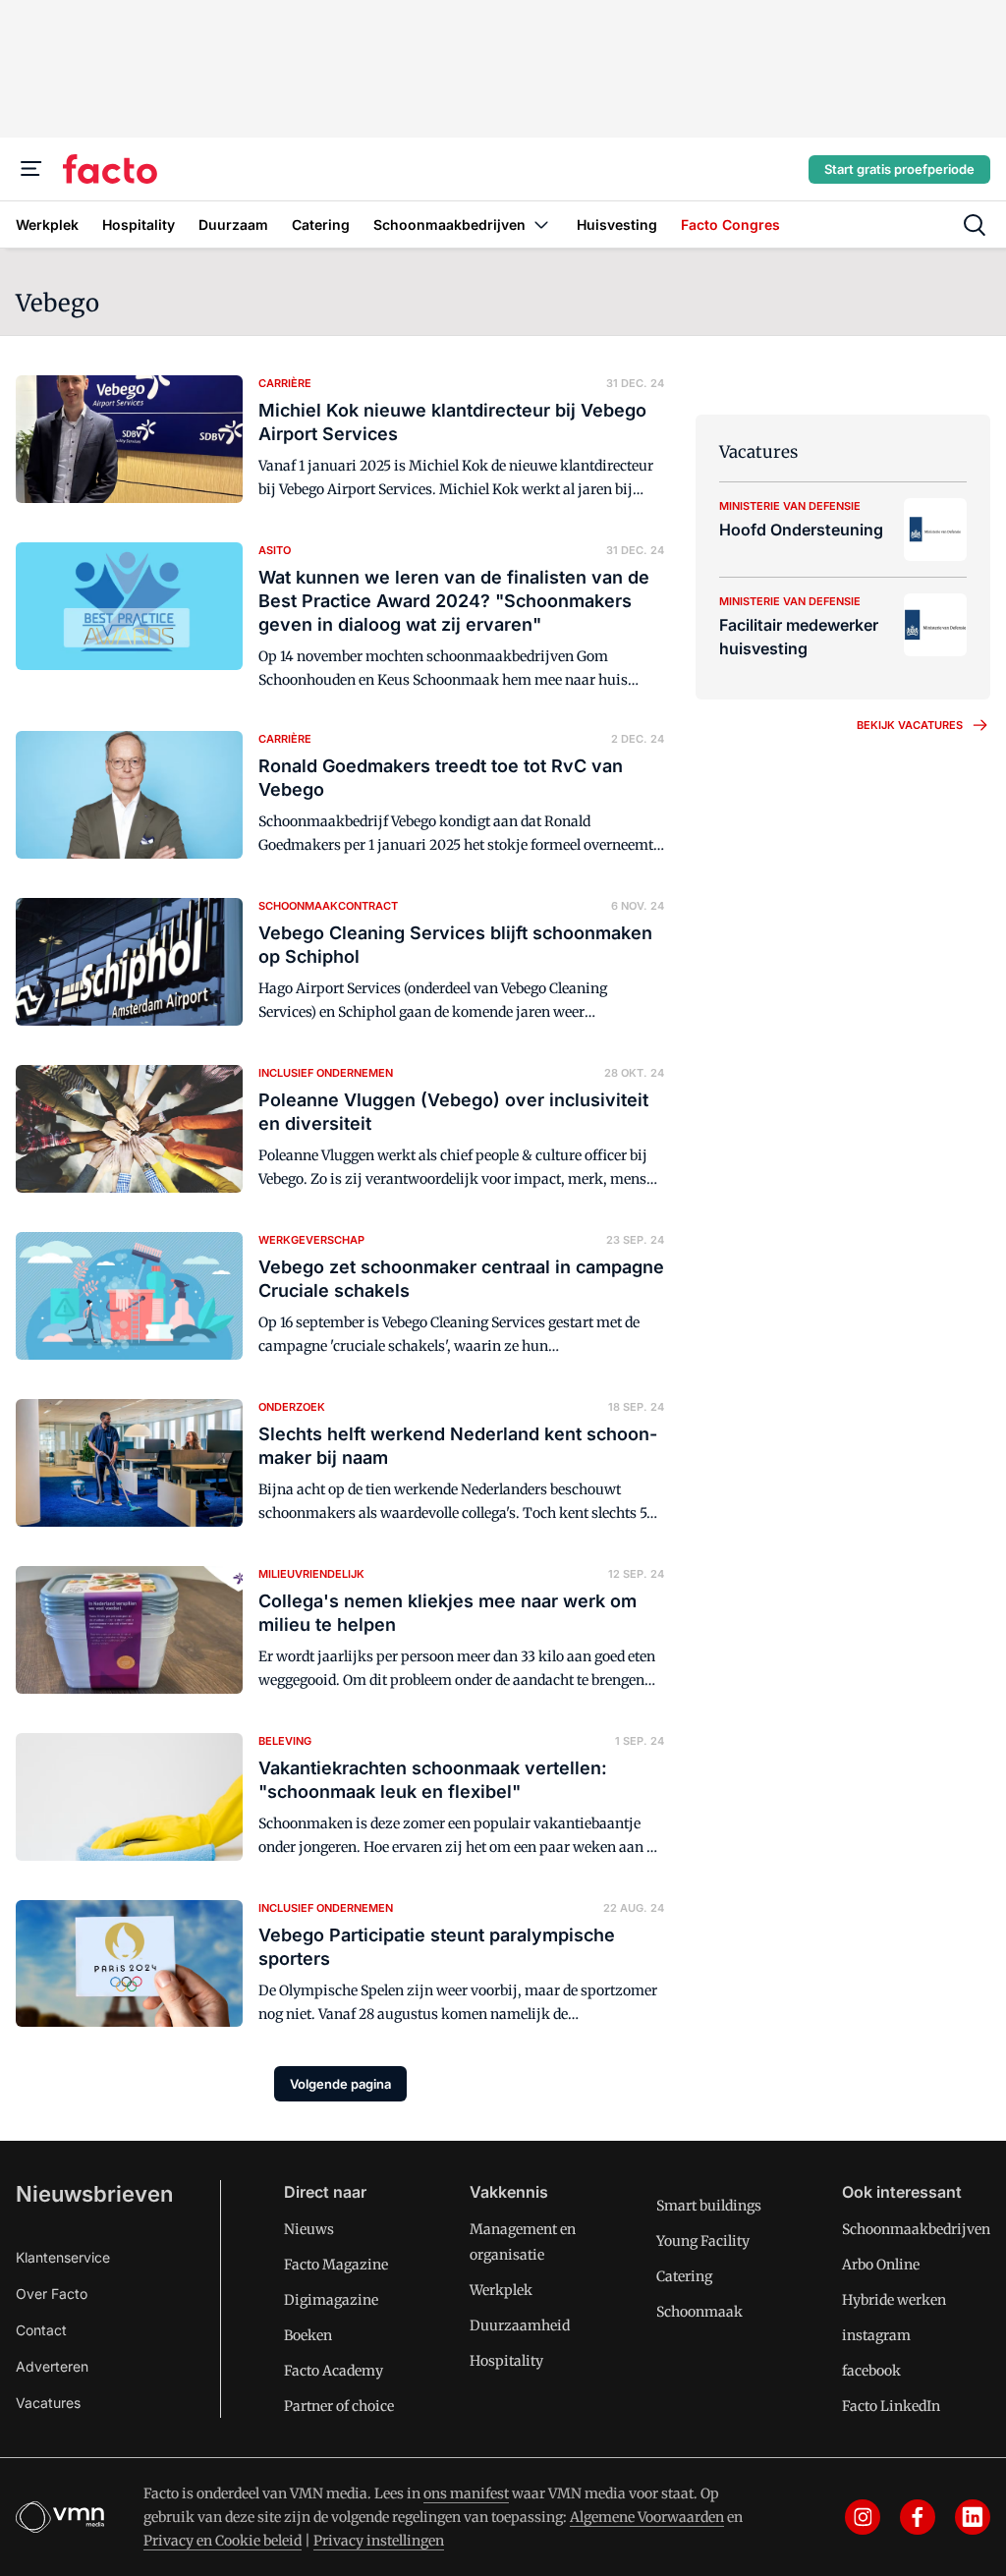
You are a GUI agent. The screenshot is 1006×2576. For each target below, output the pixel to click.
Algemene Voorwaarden (647, 2517)
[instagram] (863, 2517)
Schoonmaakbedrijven (916, 2229)
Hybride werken (894, 2300)
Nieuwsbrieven (94, 2194)
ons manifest (466, 2493)
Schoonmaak (699, 2312)
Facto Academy (334, 2371)
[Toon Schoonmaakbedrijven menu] (541, 224)
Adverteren (52, 2366)
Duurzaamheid (520, 2325)
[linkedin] (973, 2517)
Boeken (308, 2335)
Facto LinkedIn (891, 2406)
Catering (684, 2276)
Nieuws (309, 2229)
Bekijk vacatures (910, 725)
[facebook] (918, 2517)
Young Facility (703, 2241)
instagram (876, 2335)
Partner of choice (339, 2406)
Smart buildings (709, 2206)
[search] (975, 225)
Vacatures (48, 2403)
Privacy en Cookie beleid (223, 2541)
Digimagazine (331, 2300)
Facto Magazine (336, 2265)
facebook (871, 2371)
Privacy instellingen (379, 2541)
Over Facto (52, 2294)
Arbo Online (881, 2265)
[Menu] (31, 169)
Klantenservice (63, 2257)
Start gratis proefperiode (899, 169)
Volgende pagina (340, 2084)
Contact (41, 2330)
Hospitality (506, 2361)
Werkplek (501, 2290)
